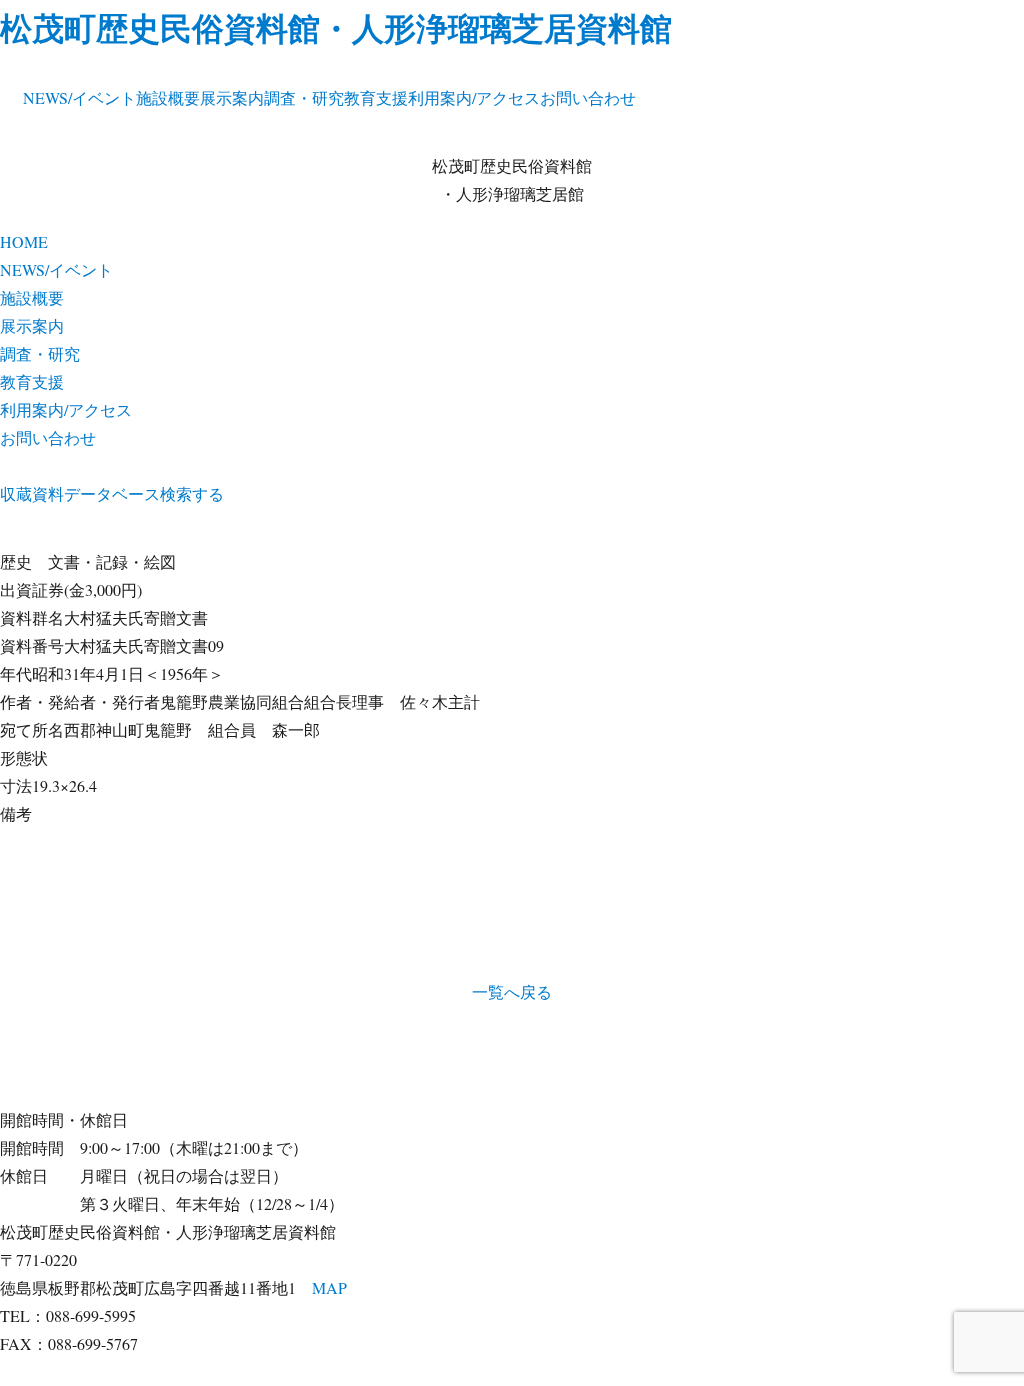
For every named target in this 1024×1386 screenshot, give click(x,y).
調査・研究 (304, 97)
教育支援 (376, 97)
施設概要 (168, 97)
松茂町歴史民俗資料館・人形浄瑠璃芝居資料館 (336, 27)
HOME (24, 241)
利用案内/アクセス (474, 97)
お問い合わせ (588, 97)
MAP (329, 1287)
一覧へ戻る (512, 991)
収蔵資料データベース (80, 493)
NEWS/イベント (79, 97)
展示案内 (232, 97)
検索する (192, 493)
